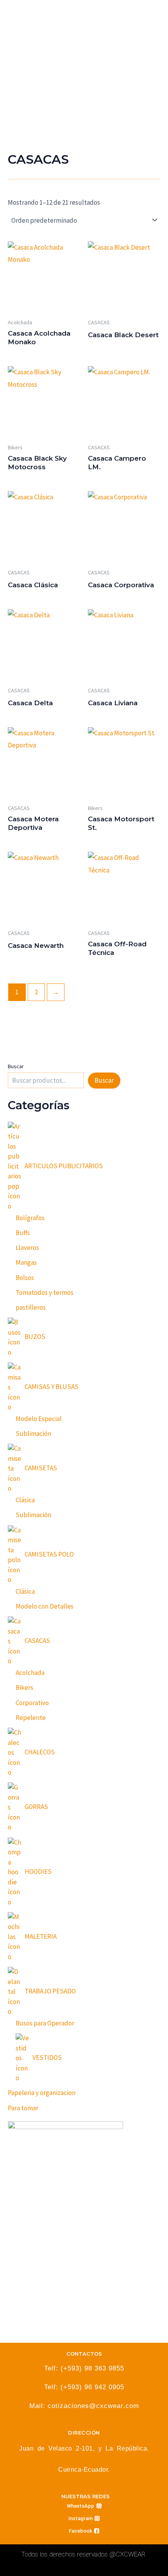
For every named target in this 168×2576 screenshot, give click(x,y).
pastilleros (31, 1307)
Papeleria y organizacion (42, 2093)
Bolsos (25, 1278)
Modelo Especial (39, 1419)
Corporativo (32, 1703)
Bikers (24, 1688)
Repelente (31, 1718)
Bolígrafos (30, 1218)
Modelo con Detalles (45, 1606)
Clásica (25, 1500)
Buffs (23, 1233)
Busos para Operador (45, 2023)
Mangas (26, 1262)
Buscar (16, 1066)
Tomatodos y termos (45, 1292)
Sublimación (33, 1434)
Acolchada (30, 1673)
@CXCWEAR (127, 2554)
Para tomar (23, 2108)
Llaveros (27, 1248)
